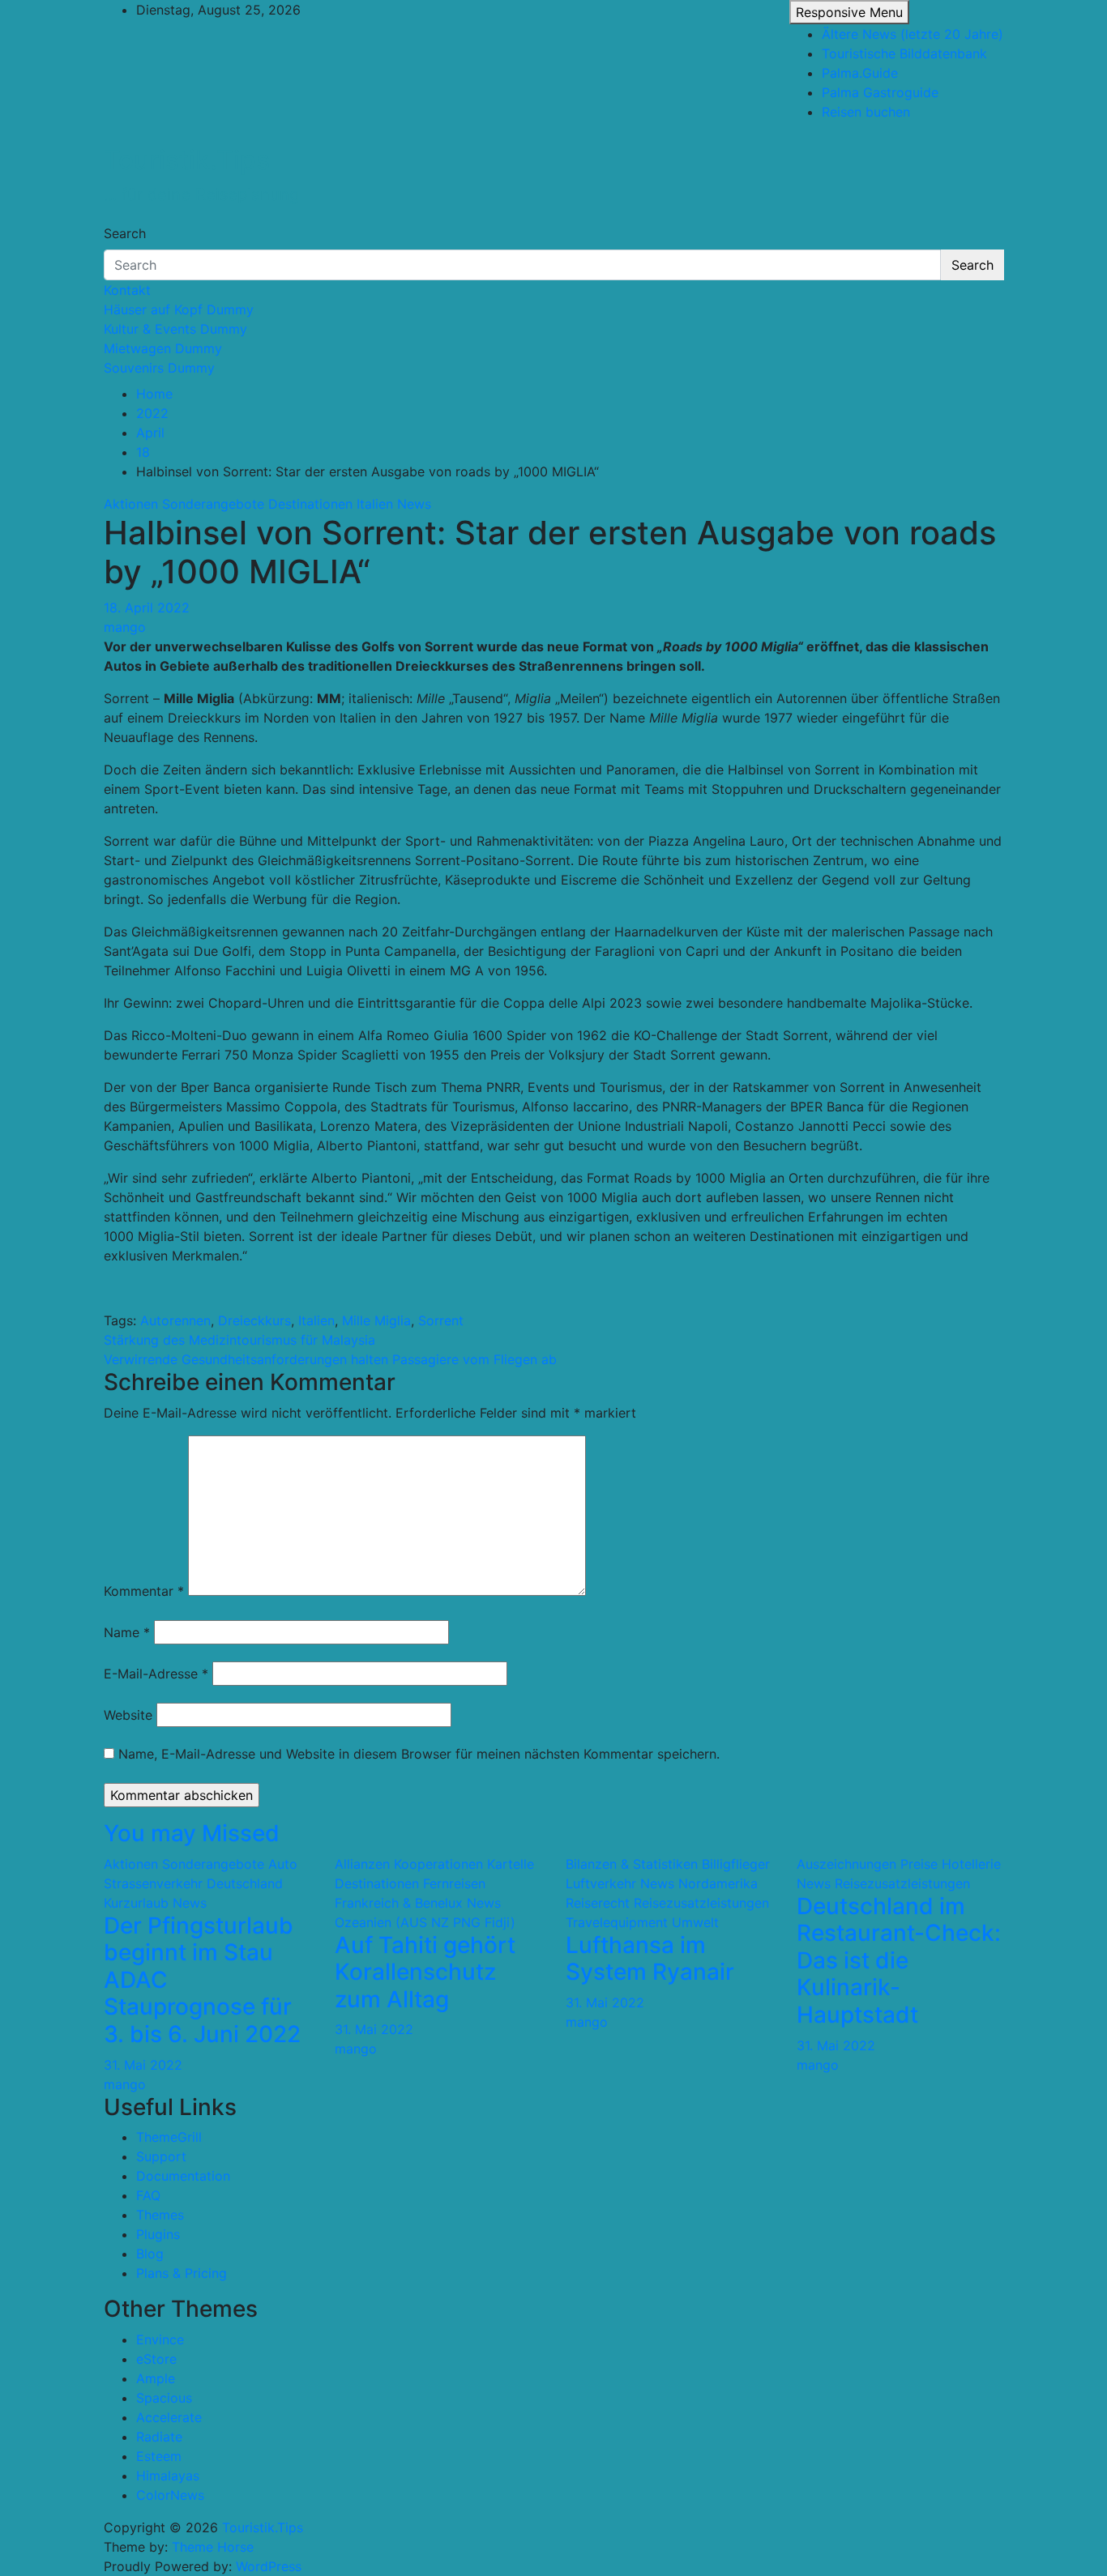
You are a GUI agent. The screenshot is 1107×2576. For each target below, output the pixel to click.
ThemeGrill (169, 2137)
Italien (375, 504)
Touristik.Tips (187, 160)
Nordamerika (718, 1883)
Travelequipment (617, 1922)
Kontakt (127, 290)
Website (128, 1715)
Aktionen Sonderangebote (184, 504)
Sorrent (441, 1320)
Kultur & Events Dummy (175, 329)
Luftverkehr (601, 1883)
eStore (156, 2359)
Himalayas (168, 2476)
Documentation (183, 2176)
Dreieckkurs (254, 1320)
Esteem (159, 2456)
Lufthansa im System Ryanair (650, 1959)
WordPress (269, 2566)
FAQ (148, 2195)
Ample (156, 2378)
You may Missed (192, 1833)
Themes (160, 2215)
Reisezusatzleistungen (701, 1903)
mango (125, 627)
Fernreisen (454, 1883)
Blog (150, 2254)
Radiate (159, 2437)
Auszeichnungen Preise (867, 1864)
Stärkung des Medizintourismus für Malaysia (239, 1340)
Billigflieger (736, 1864)
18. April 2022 (147, 608)
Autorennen (175, 1320)
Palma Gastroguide (880, 92)
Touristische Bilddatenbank (904, 53)
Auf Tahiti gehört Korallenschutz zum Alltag (425, 1972)
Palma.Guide (860, 73)
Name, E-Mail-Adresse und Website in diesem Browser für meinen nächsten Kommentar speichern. (419, 1754)
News (414, 504)
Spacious (164, 2398)
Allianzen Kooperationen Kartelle (434, 1864)
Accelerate (169, 2417)
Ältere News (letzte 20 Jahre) (913, 34)
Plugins (158, 2234)
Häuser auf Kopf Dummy (179, 309)
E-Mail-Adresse (156, 1674)
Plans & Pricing (182, 2273)
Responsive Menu (849, 12)
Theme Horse (213, 2547)
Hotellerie (971, 1864)
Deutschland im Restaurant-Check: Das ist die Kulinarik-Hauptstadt (899, 1960)
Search (125, 233)
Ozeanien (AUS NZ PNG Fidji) (425, 1922)
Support (161, 2156)
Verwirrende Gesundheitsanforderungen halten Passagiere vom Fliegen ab (330, 1359)
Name (127, 1632)
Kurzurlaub (136, 1903)
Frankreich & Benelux (399, 1903)
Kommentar (144, 1591)
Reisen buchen (866, 112)
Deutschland (245, 1883)
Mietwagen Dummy (163, 348)
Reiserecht (598, 1903)
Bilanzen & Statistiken (632, 1864)
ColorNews (170, 2495)
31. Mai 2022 (143, 2065)
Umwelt (695, 1922)
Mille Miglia (376, 1320)
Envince (160, 2339)
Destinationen (310, 504)
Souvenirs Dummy (159, 368)
